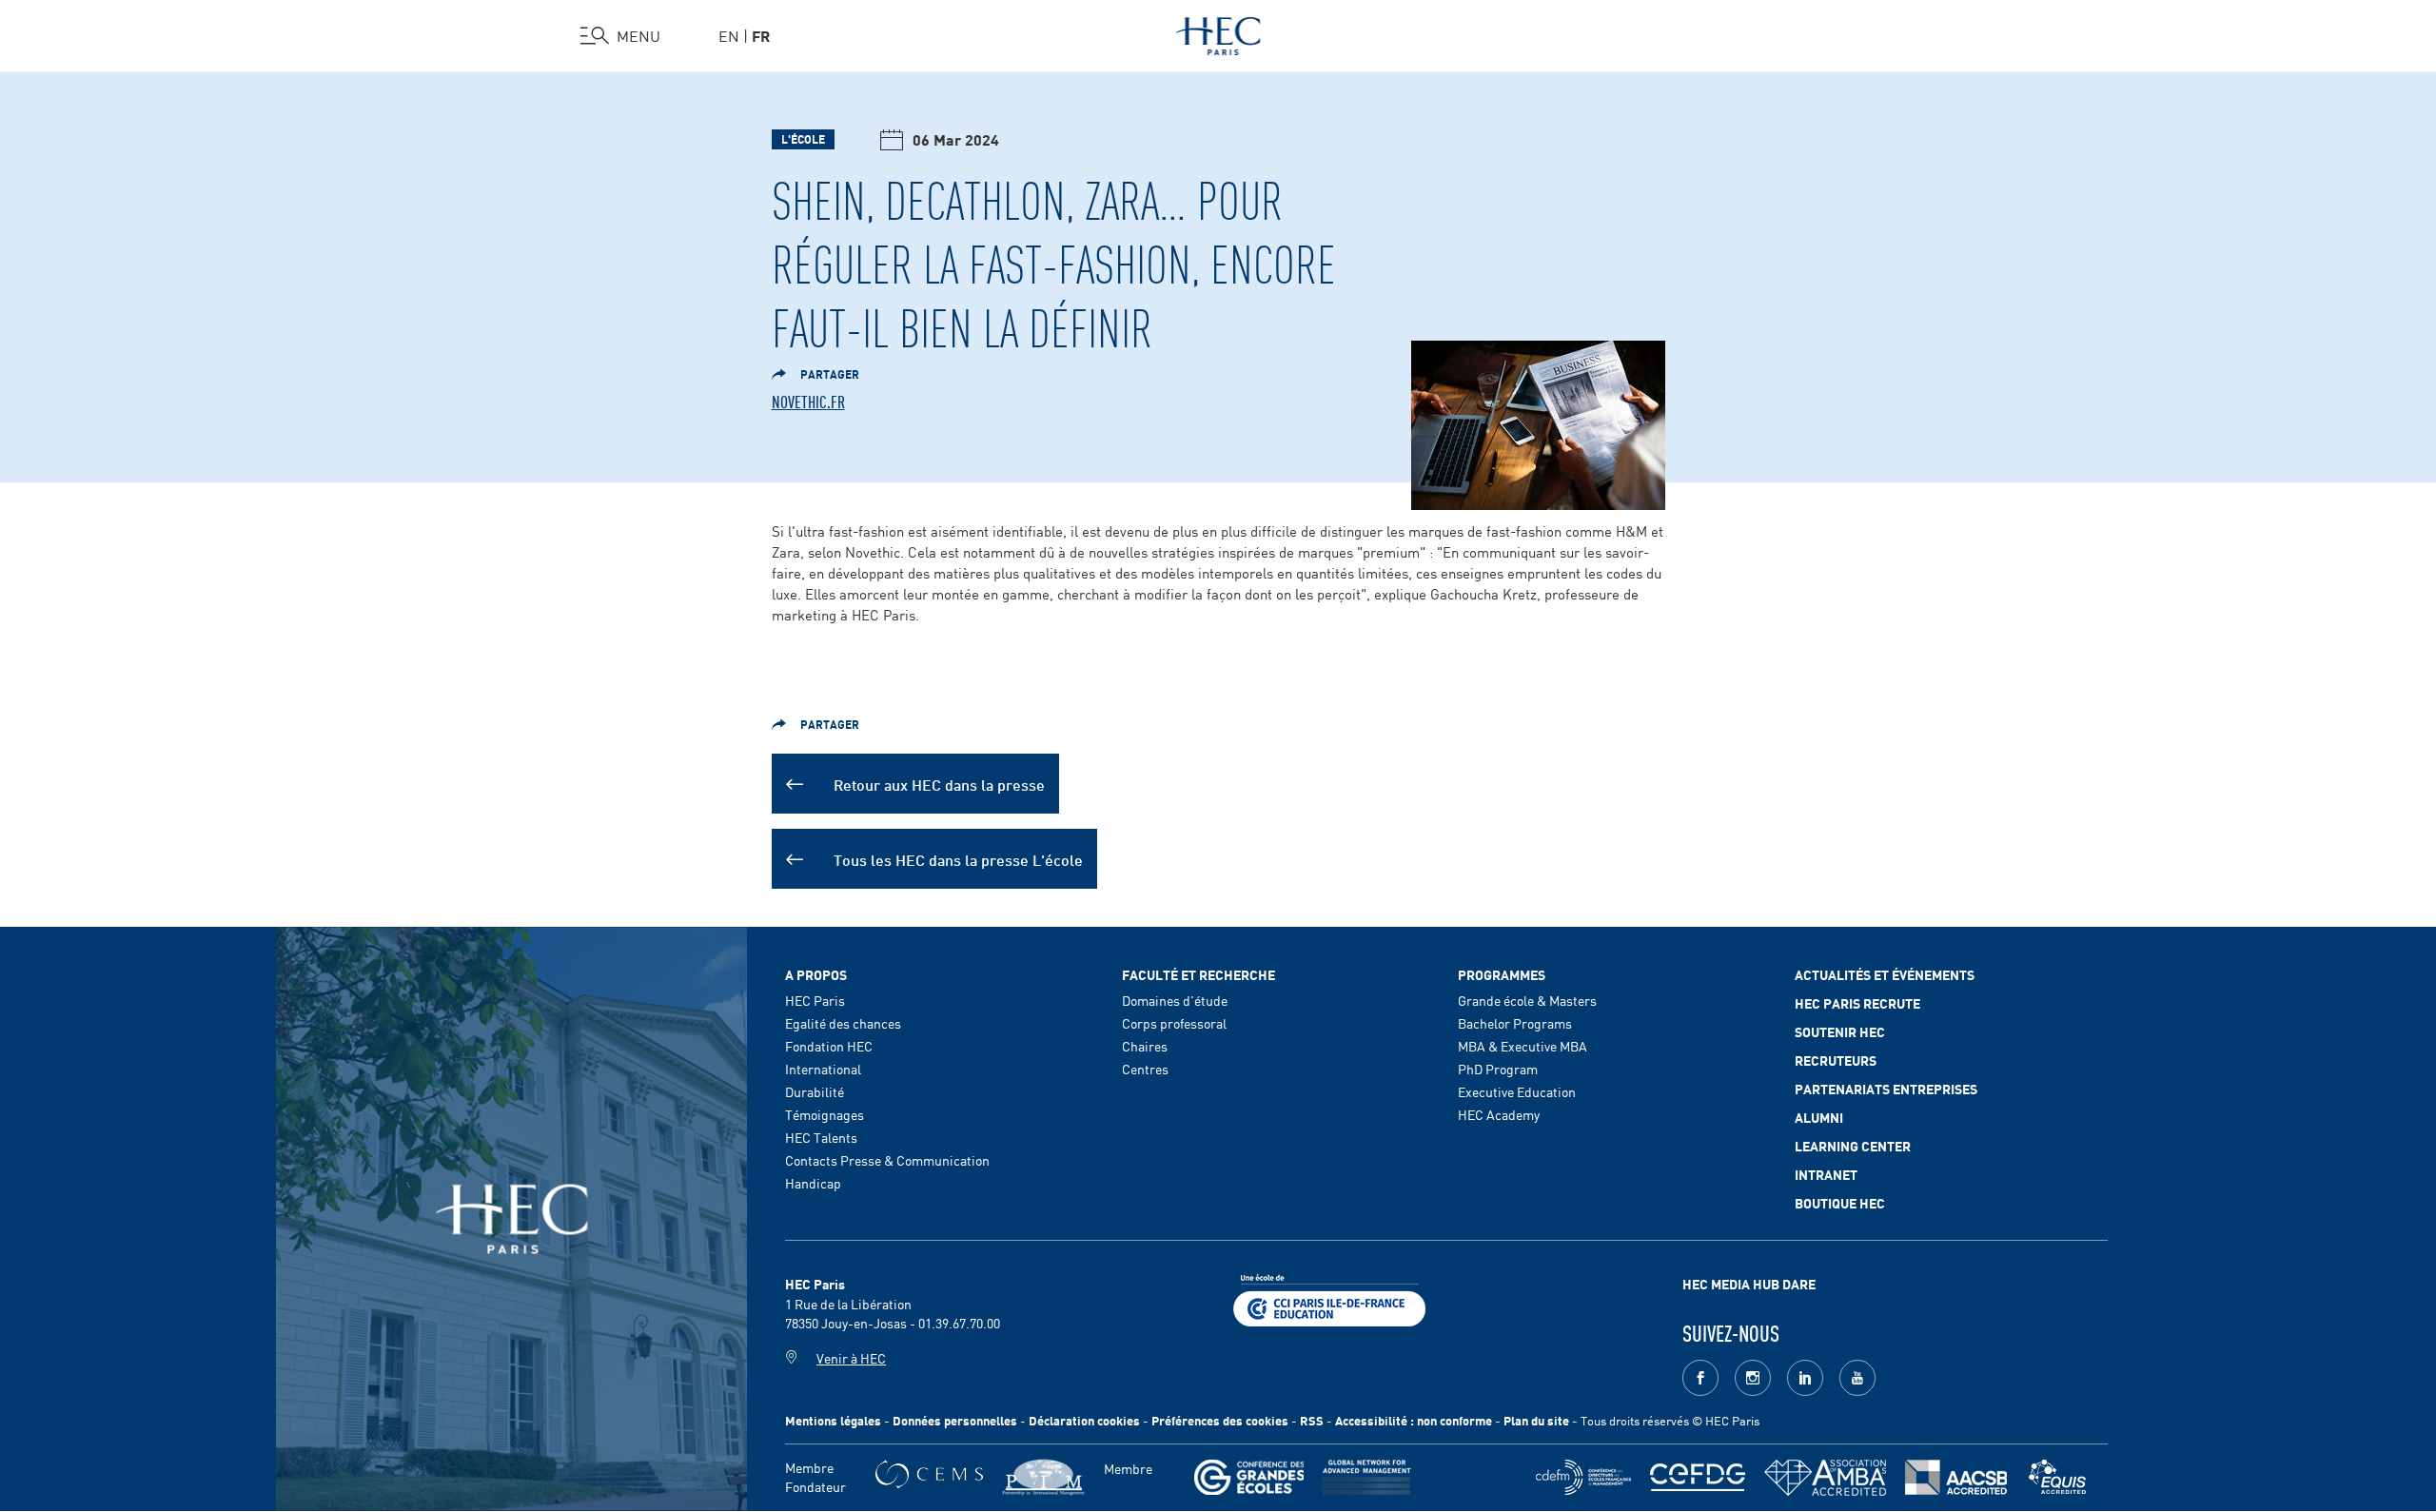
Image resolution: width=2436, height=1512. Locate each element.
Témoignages (825, 1114)
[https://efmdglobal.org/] (2057, 1477)
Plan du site (1536, 1420)
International (823, 1069)
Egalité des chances (843, 1023)
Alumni (1819, 1117)
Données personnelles (955, 1420)
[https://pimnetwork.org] (1043, 1477)
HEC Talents (821, 1137)
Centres (1145, 1069)
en (729, 35)
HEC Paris (815, 1000)
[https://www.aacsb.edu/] (1956, 1477)
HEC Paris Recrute (1857, 1003)
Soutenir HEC (1840, 1031)
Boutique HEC (1840, 1203)
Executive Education (1517, 1091)
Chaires (1145, 1046)
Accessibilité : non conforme (1414, 1420)
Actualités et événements (1885, 974)
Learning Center (1853, 1146)
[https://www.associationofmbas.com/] (1825, 1478)
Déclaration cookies (1084, 1420)
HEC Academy (1499, 1114)
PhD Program (1498, 1069)
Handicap (813, 1183)
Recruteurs (1836, 1060)
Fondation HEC (829, 1046)
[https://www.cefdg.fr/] (1698, 1477)
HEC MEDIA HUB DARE (1749, 1284)
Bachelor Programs (1515, 1023)
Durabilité (815, 1091)
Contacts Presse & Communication (887, 1160)
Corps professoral (1174, 1023)
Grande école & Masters (1527, 1000)
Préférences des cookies (1220, 1420)
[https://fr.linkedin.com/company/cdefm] (1583, 1477)
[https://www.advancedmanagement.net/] (1367, 1477)
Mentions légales (833, 1420)
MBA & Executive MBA (1522, 1046)
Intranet (1826, 1174)
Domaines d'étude (1175, 1000)
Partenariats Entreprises (1886, 1089)
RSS (1312, 1420)
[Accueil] (1218, 32)
